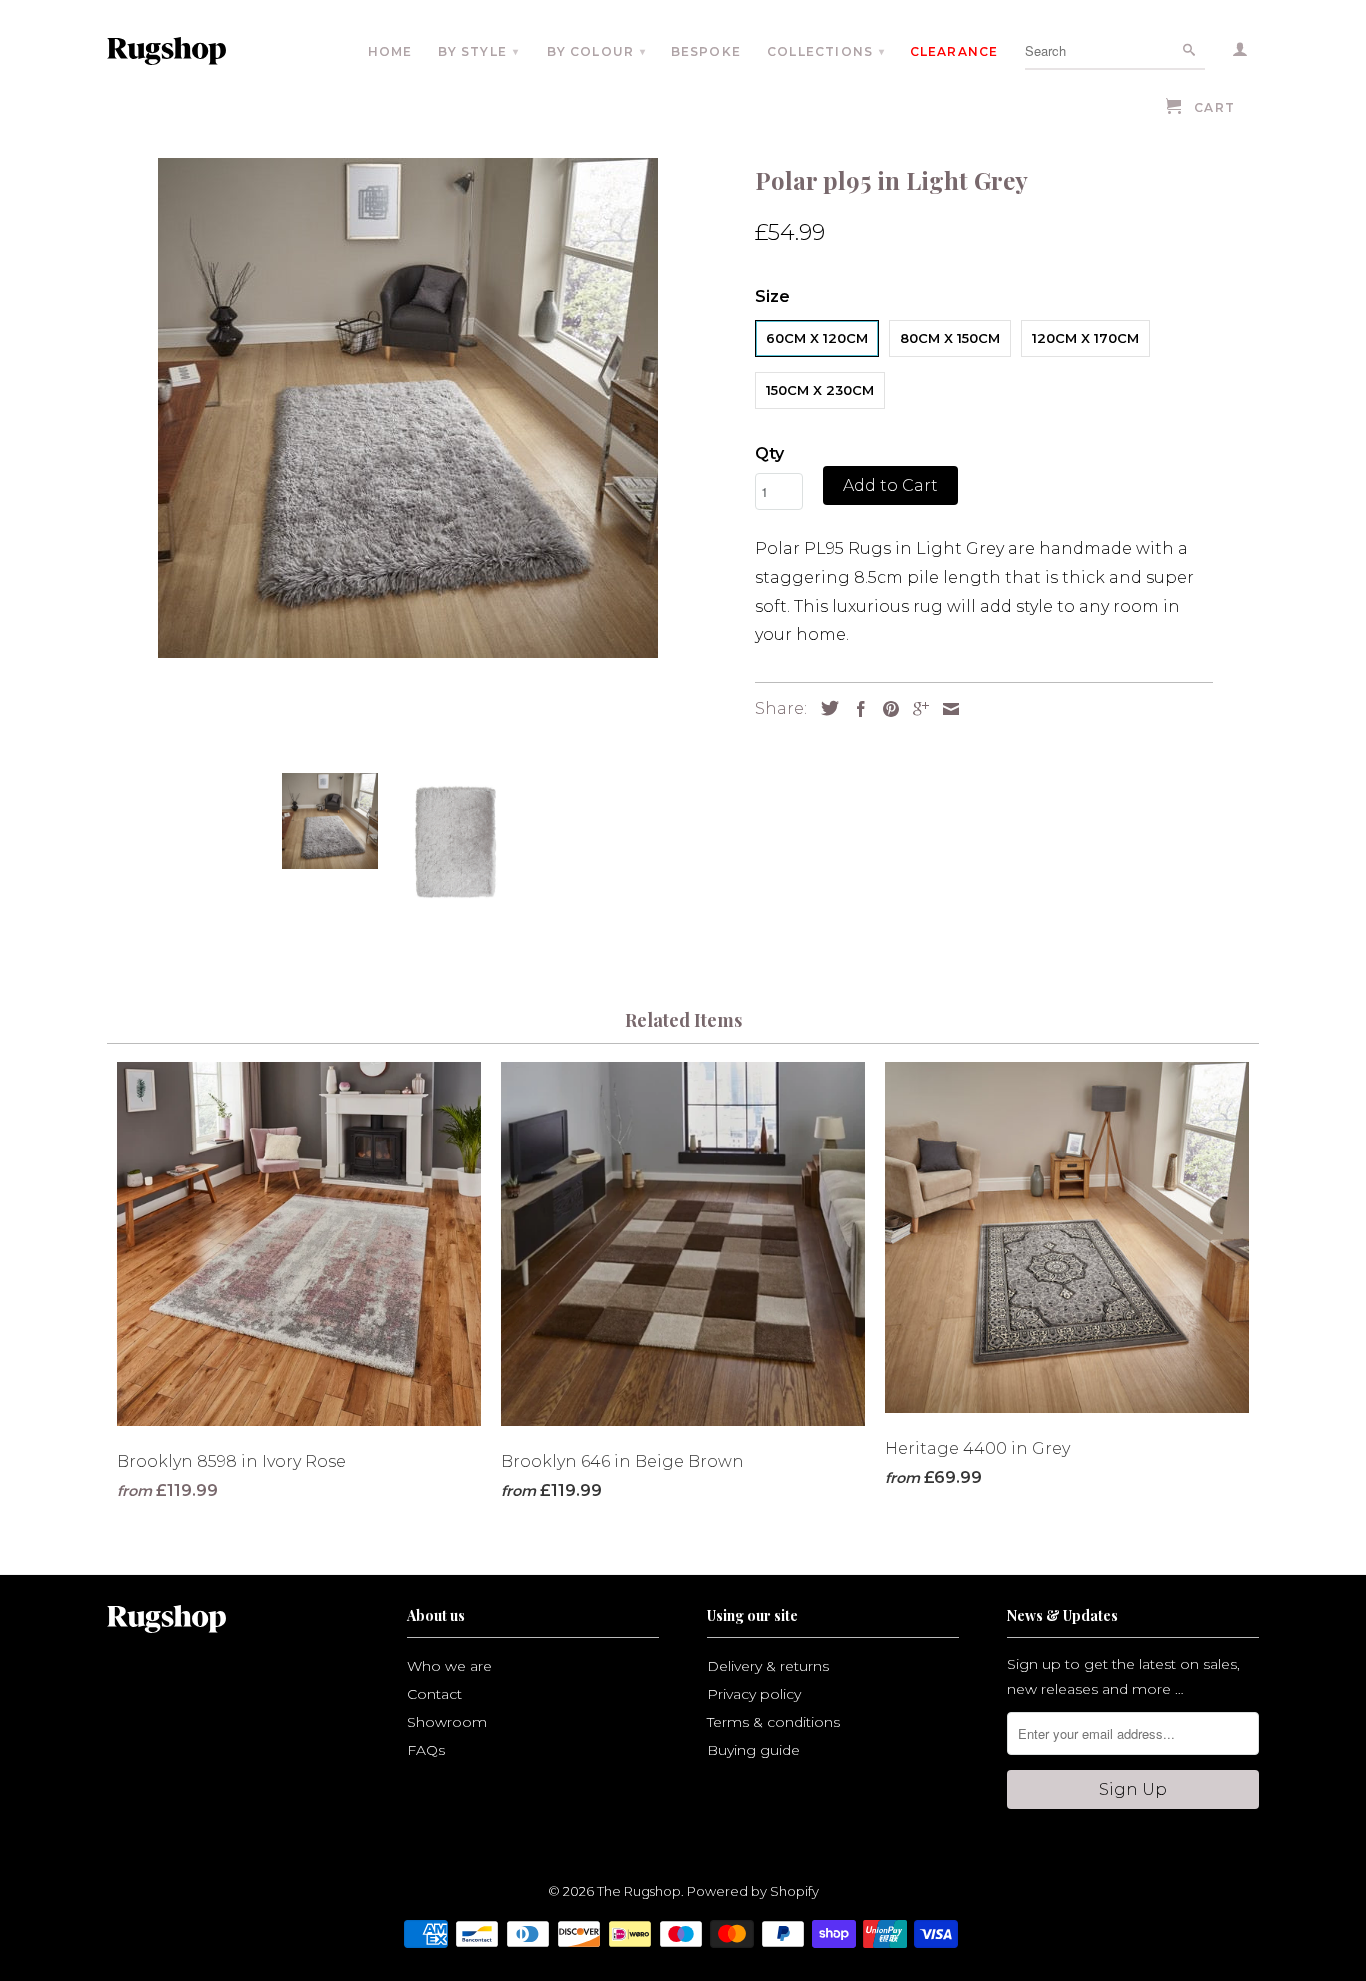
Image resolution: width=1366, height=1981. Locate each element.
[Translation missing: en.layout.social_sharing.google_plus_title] (916, 709)
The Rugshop (639, 1891)
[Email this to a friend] (946, 709)
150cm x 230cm (820, 390)
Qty (769, 453)
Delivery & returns (768, 1666)
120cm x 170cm (1085, 338)
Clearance (954, 51)
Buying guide (753, 1750)
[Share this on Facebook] (856, 709)
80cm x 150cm (950, 338)
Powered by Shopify (753, 1891)
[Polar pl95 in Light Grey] (408, 408)
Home (390, 51)
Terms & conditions (773, 1722)
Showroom (447, 1722)
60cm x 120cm (817, 338)
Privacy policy (754, 1694)
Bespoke (706, 51)
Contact (434, 1694)
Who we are (449, 1666)
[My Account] (1241, 53)
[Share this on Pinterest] (886, 709)
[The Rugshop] (195, 51)
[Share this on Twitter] (825, 708)
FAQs (426, 1750)
